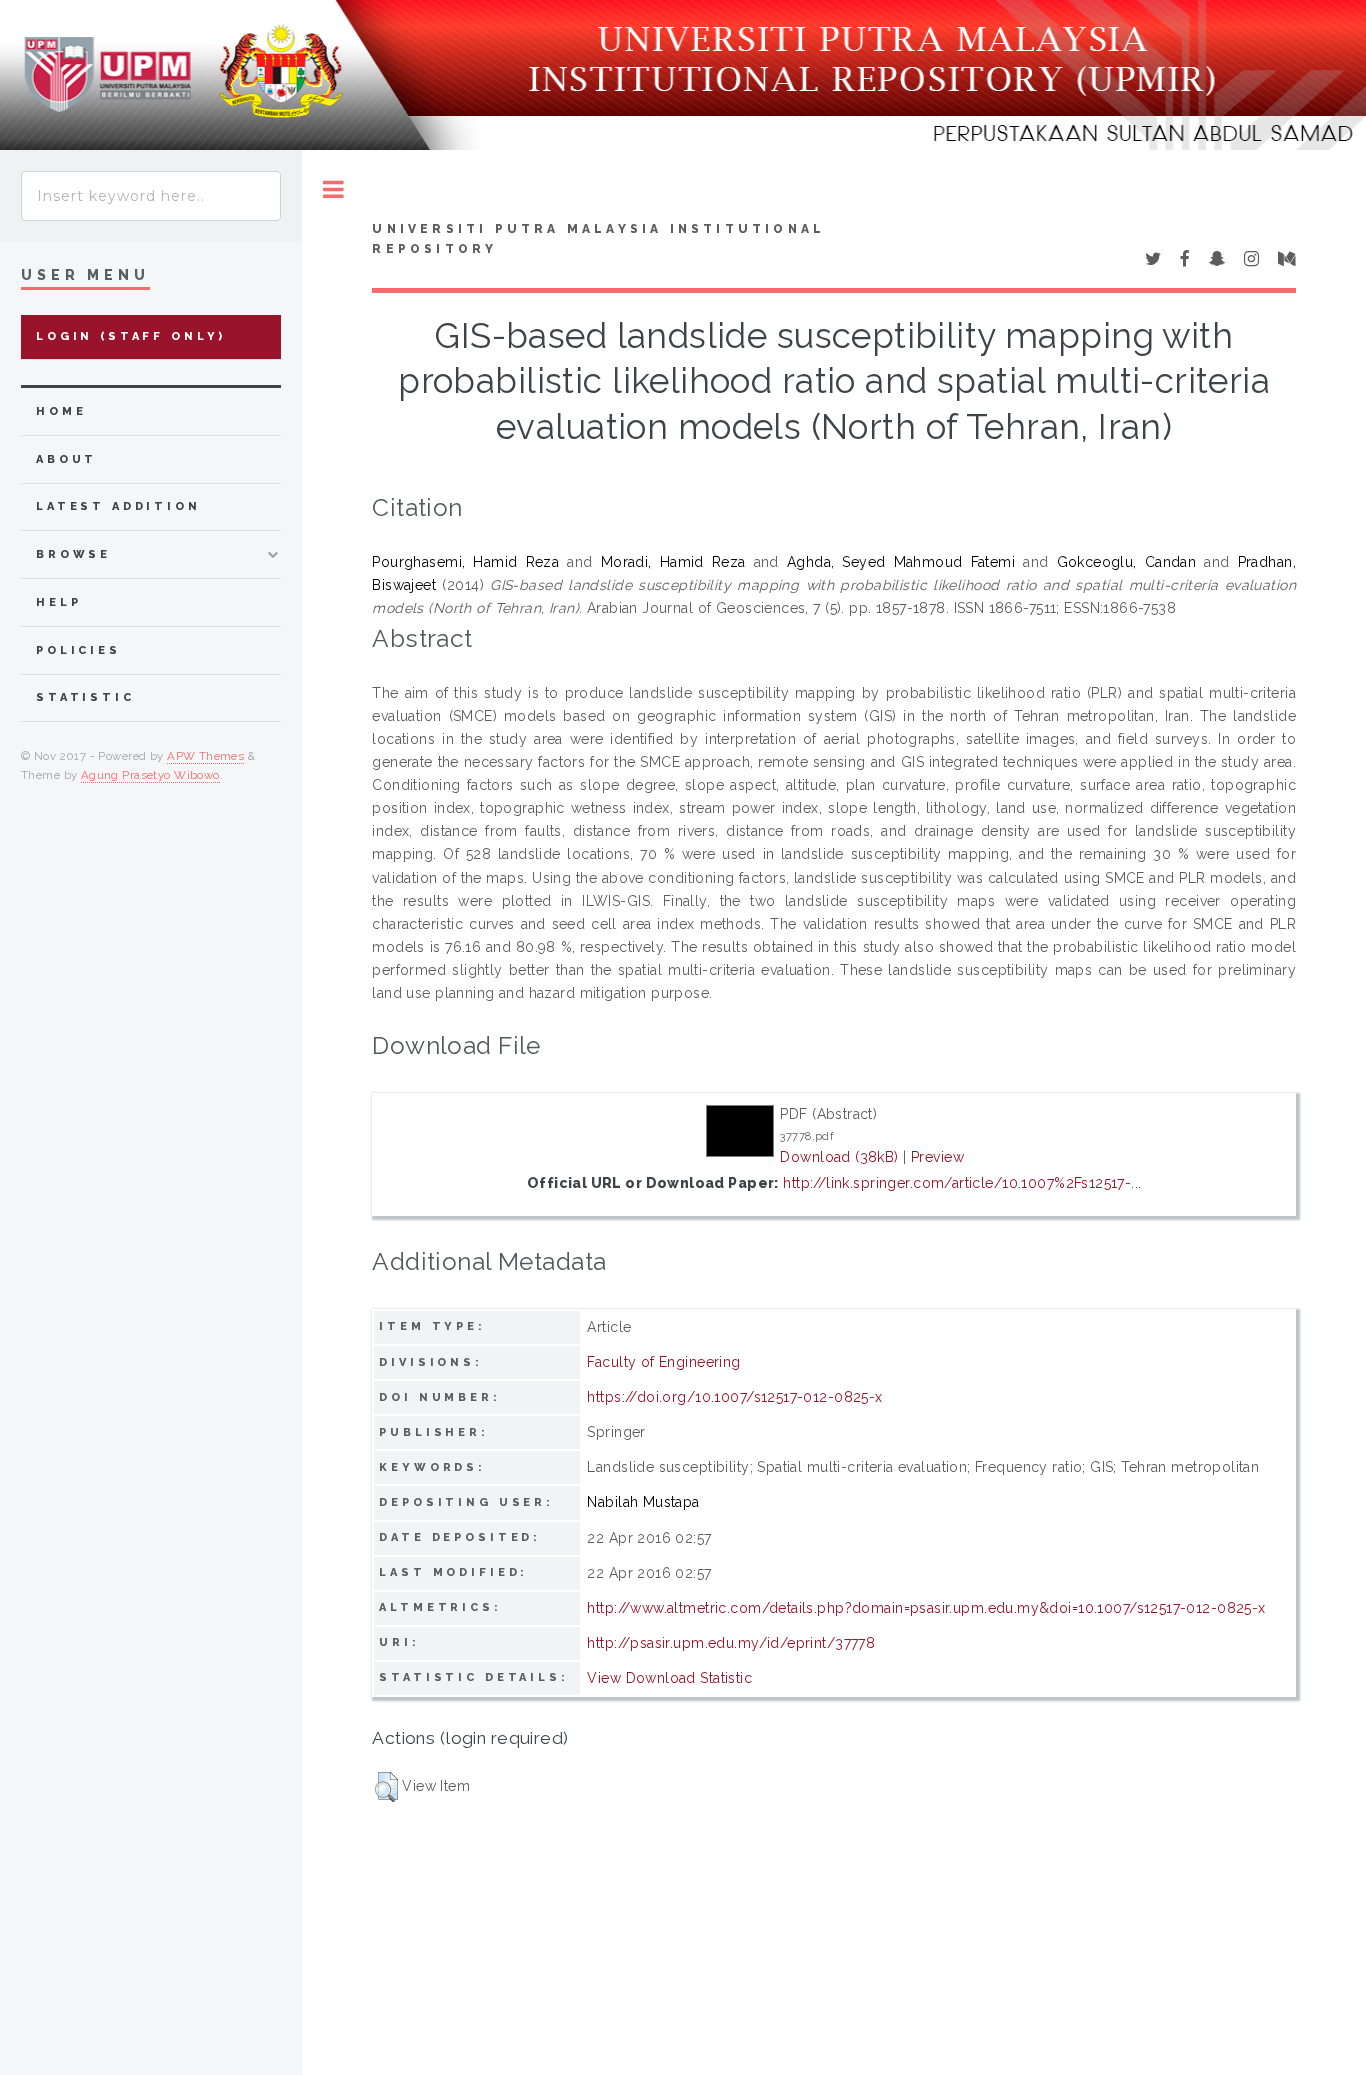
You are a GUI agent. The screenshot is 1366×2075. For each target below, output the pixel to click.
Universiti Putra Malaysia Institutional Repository (598, 239)
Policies (78, 650)
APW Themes (205, 756)
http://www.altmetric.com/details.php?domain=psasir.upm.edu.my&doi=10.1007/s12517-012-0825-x (926, 1608)
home (61, 411)
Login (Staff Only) (131, 336)
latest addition (118, 506)
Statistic (85, 697)
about (66, 459)
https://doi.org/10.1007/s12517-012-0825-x (734, 1397)
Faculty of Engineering (663, 1362)
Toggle (333, 189)
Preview (937, 1157)
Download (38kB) (839, 1157)
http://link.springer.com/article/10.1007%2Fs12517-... (962, 1183)
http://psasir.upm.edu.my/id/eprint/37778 (731, 1643)
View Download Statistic (669, 1678)
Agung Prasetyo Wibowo (150, 775)
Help (58, 602)
